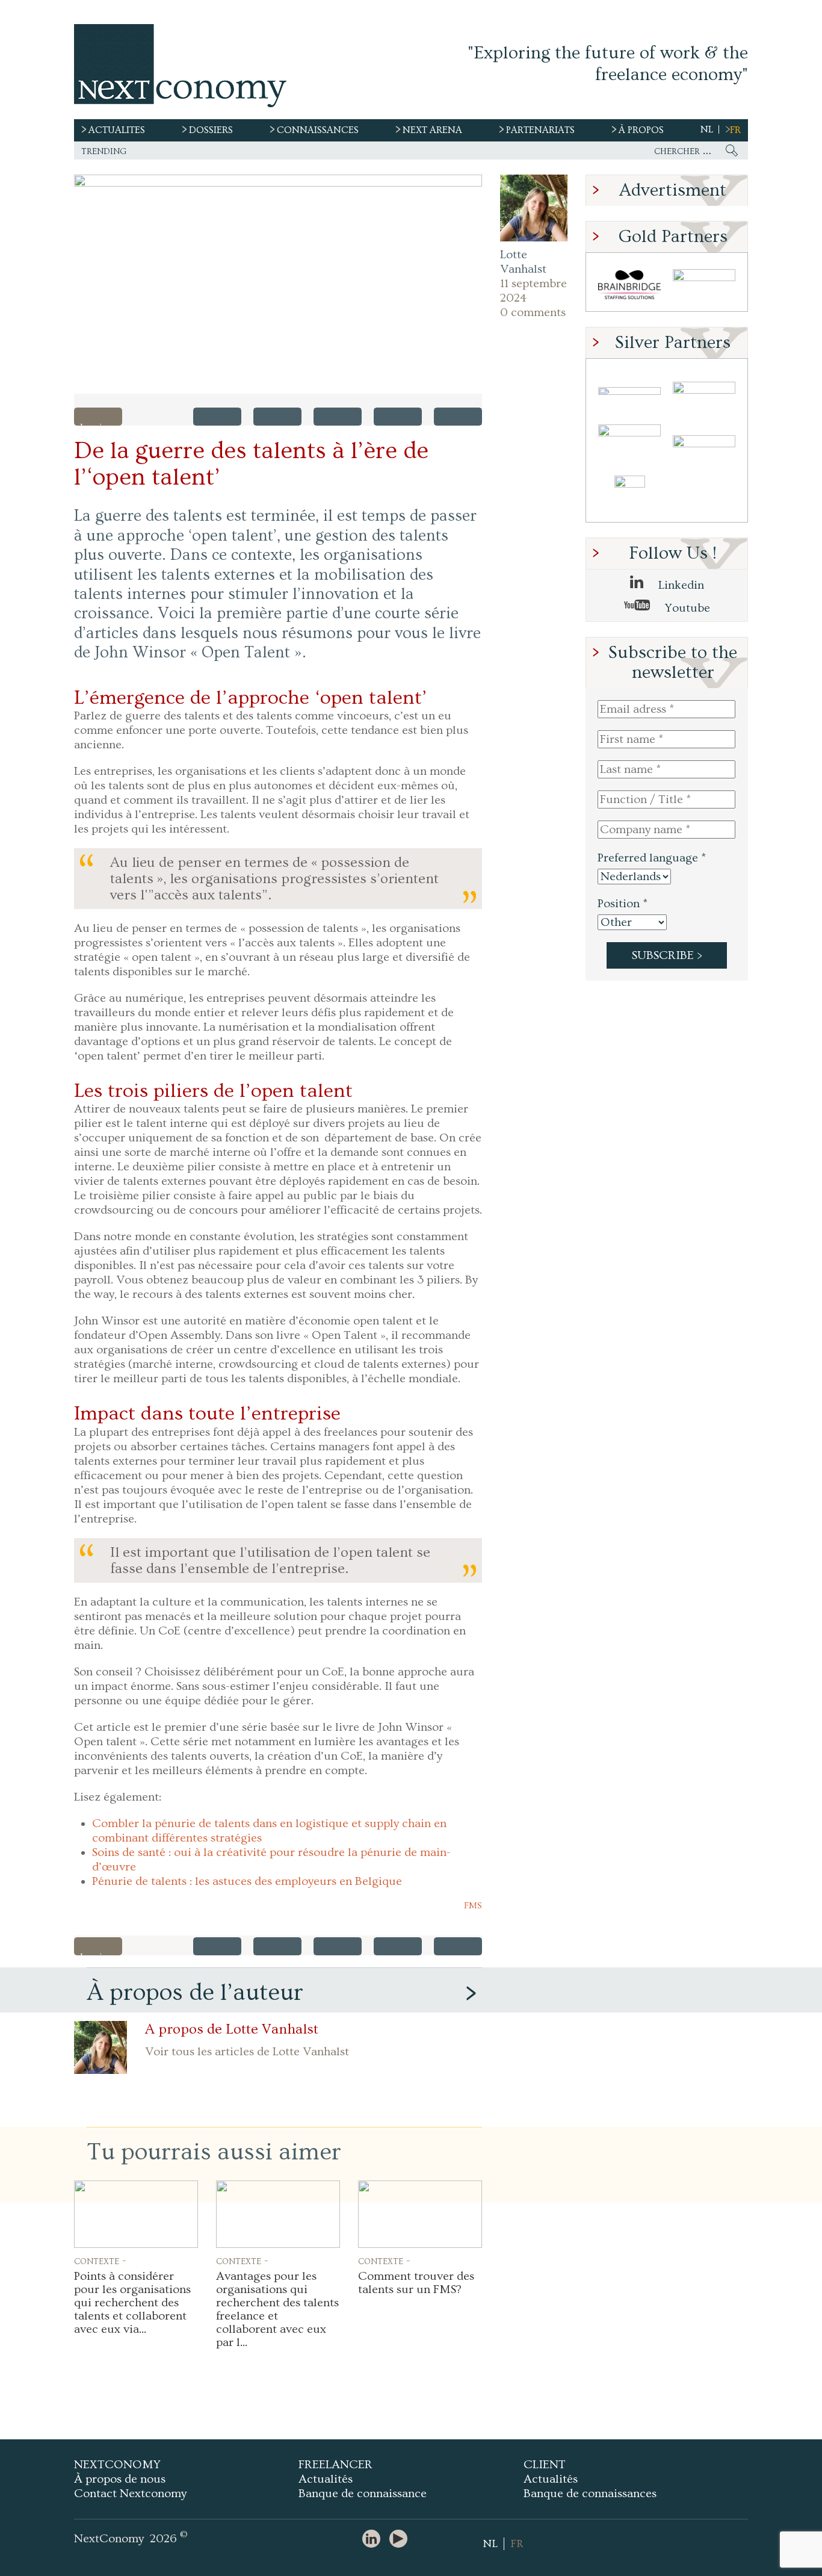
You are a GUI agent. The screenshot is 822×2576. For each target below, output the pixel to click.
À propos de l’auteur (195, 1992)
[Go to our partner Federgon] (629, 443)
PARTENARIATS (540, 130)
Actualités (326, 2479)
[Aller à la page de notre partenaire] (277, 2412)
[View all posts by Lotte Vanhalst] (534, 208)
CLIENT (545, 2465)
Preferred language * (652, 858)
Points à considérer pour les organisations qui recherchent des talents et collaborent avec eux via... (132, 2303)
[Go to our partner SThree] (704, 285)
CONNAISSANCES (318, 130)
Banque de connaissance (363, 2494)
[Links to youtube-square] (401, 2540)
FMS (473, 1906)
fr (735, 130)
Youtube (686, 608)
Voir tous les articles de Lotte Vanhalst (247, 2052)
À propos (641, 130)
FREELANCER (335, 2465)
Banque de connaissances (590, 2494)
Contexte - (100, 2261)
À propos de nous (120, 2479)
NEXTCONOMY (117, 2465)
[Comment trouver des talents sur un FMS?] (420, 2214)
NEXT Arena (432, 130)
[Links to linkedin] (374, 2540)
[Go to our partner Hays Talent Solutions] (704, 443)
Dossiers (211, 130)
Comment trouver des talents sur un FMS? (416, 2283)
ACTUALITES (117, 130)
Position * (623, 904)
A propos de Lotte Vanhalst (232, 2029)
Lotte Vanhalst (523, 262)
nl (707, 129)
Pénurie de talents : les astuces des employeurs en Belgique (247, 1881)
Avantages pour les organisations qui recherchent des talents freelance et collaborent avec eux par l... (277, 2309)
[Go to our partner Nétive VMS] (629, 496)
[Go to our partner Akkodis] (629, 391)
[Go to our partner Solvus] (704, 391)
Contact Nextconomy (130, 2494)
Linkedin (680, 585)
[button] (278, 284)
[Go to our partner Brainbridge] (629, 285)
